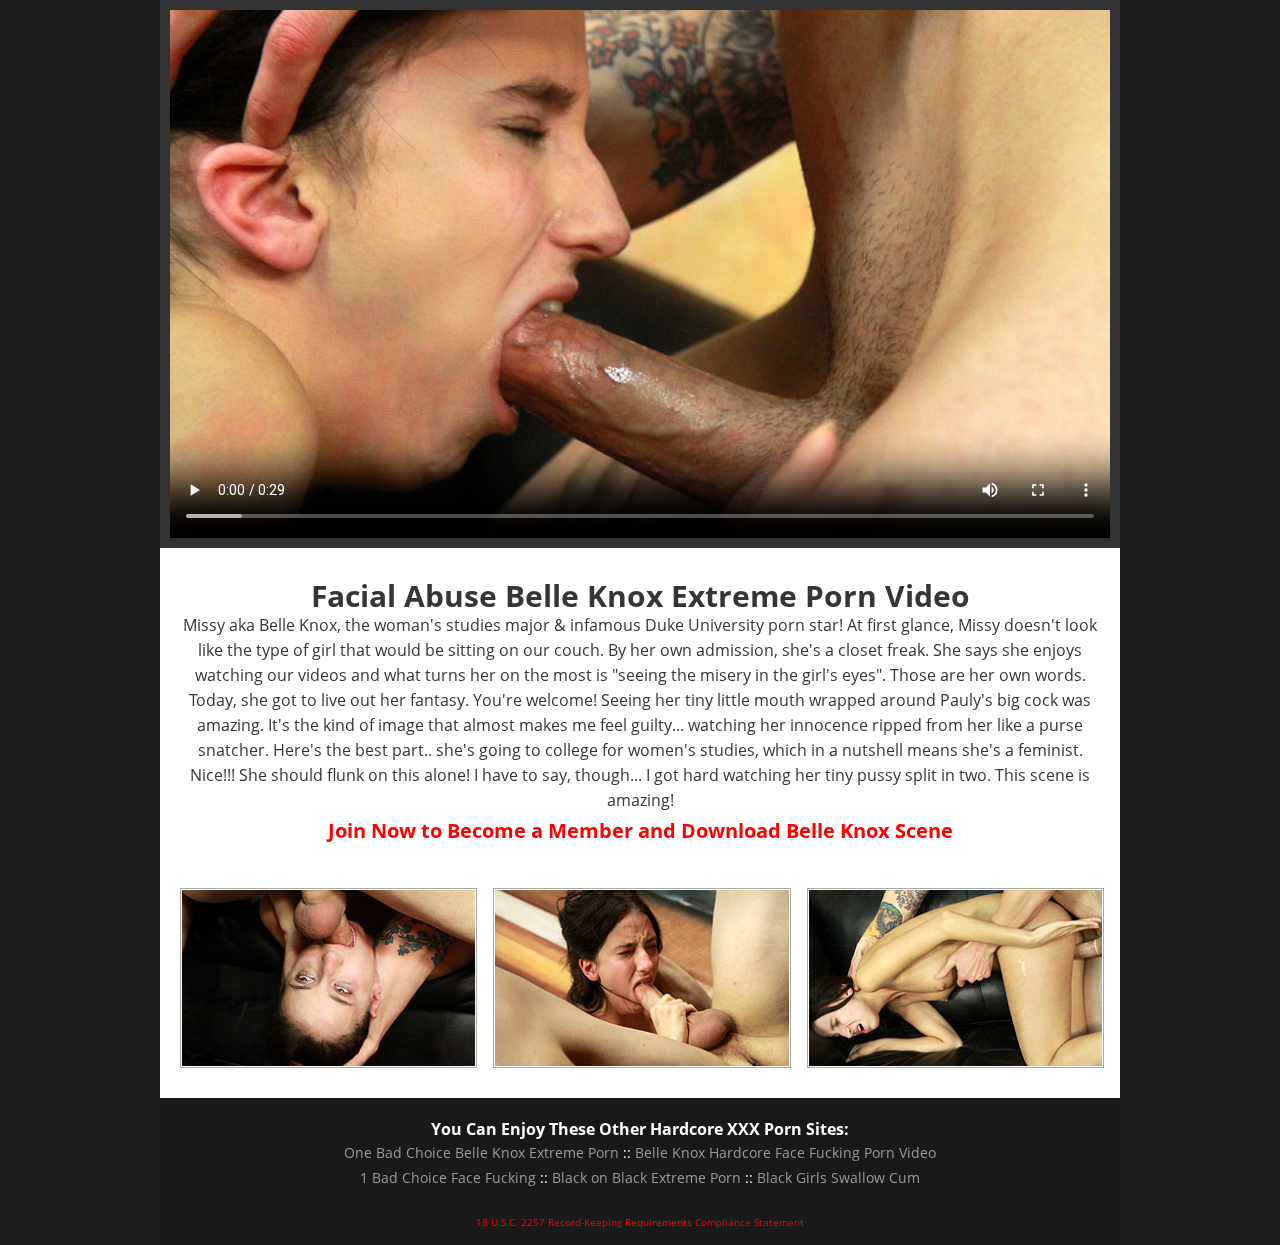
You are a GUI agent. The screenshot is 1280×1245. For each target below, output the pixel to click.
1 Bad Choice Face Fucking (448, 1177)
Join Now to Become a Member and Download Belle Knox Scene (640, 830)
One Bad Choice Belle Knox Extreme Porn (481, 1152)
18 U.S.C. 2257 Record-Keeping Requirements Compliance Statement (640, 1222)
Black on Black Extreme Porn (646, 1177)
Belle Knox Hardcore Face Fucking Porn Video (785, 1152)
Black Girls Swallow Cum (838, 1177)
